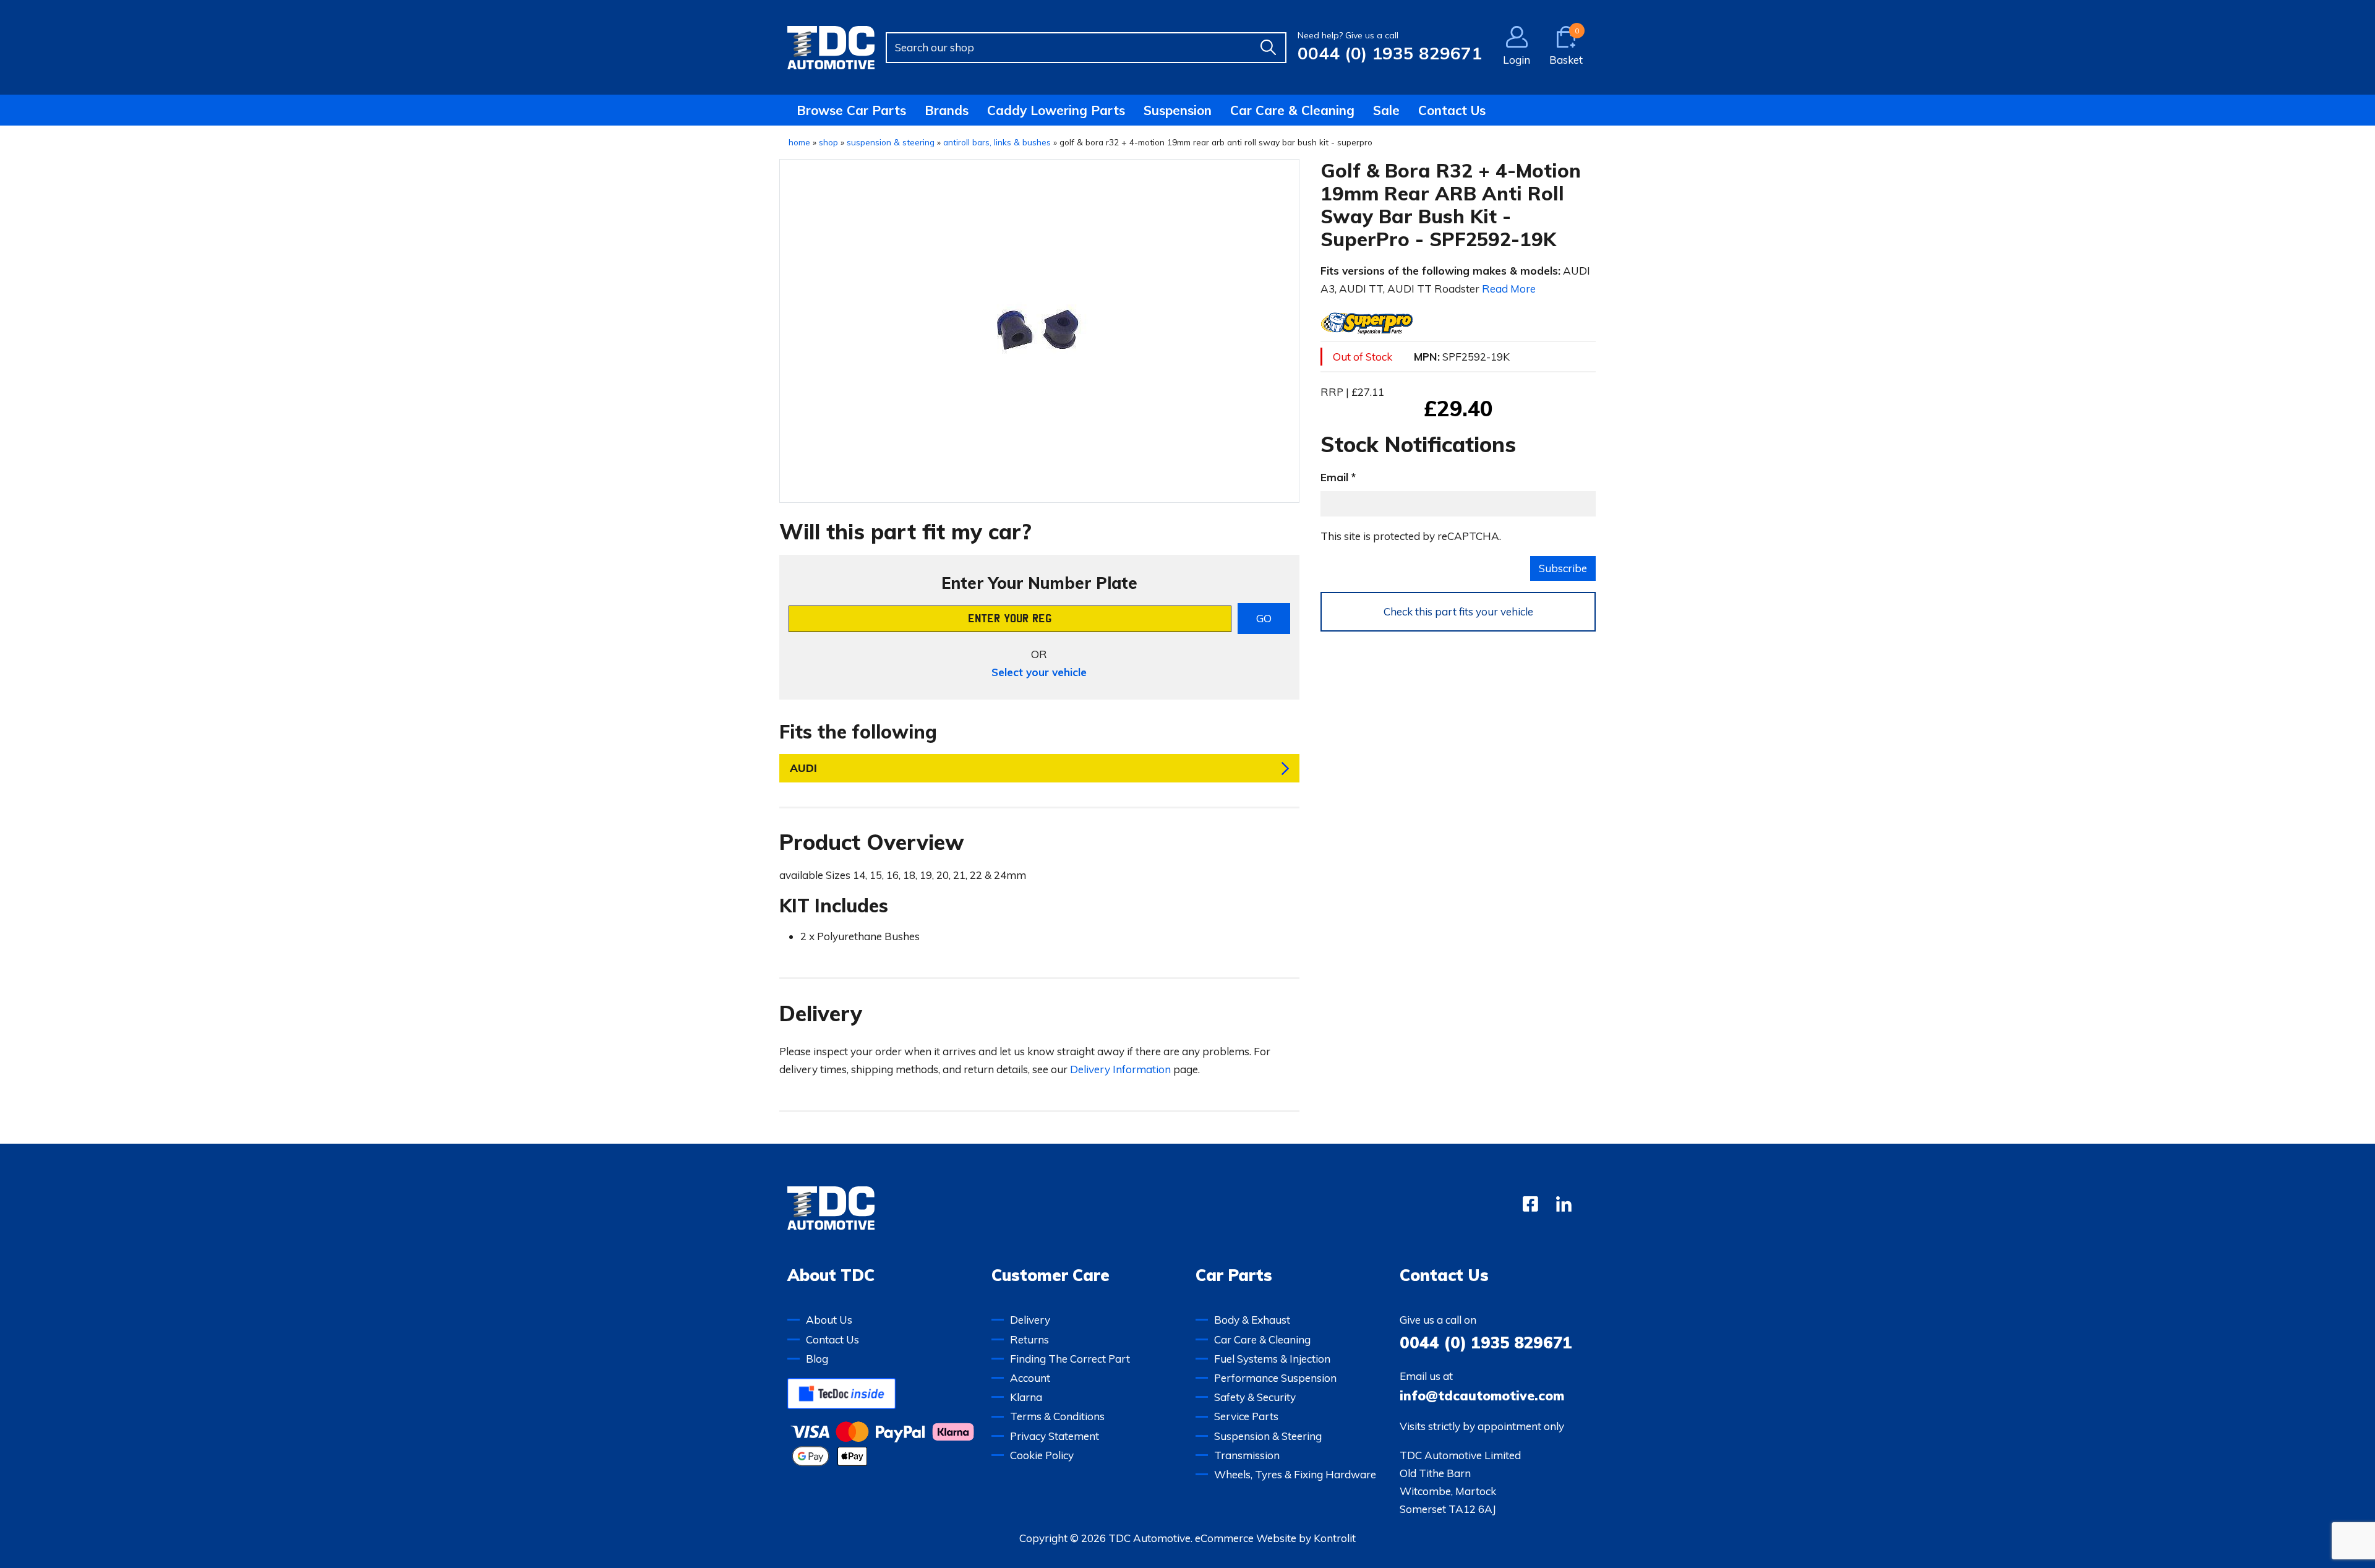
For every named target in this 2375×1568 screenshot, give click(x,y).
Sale (1386, 110)
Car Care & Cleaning (1292, 110)
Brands (947, 110)
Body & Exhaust (1252, 1320)
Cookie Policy (1042, 1455)
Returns (1029, 1339)
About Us (829, 1320)
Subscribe (1563, 568)
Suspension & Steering (1268, 1436)
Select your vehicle (1039, 672)
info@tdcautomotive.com (1482, 1395)
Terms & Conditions (1057, 1416)
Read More (1509, 289)
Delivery (1030, 1320)
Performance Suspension (1275, 1378)
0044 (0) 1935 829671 (1390, 53)
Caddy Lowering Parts (1056, 110)
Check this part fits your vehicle (1458, 611)
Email (1334, 477)
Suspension (1178, 110)
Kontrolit (1335, 1538)
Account (1030, 1378)
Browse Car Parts (851, 110)
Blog (817, 1359)
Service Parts (1246, 1416)
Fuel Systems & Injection (1272, 1359)
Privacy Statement (1055, 1436)
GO (1264, 618)
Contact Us (1452, 110)
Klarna (1026, 1397)
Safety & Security (1255, 1397)
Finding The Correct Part (1070, 1359)
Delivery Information (1120, 1069)
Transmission (1247, 1455)
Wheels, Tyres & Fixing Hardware (1295, 1474)
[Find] (1268, 48)
